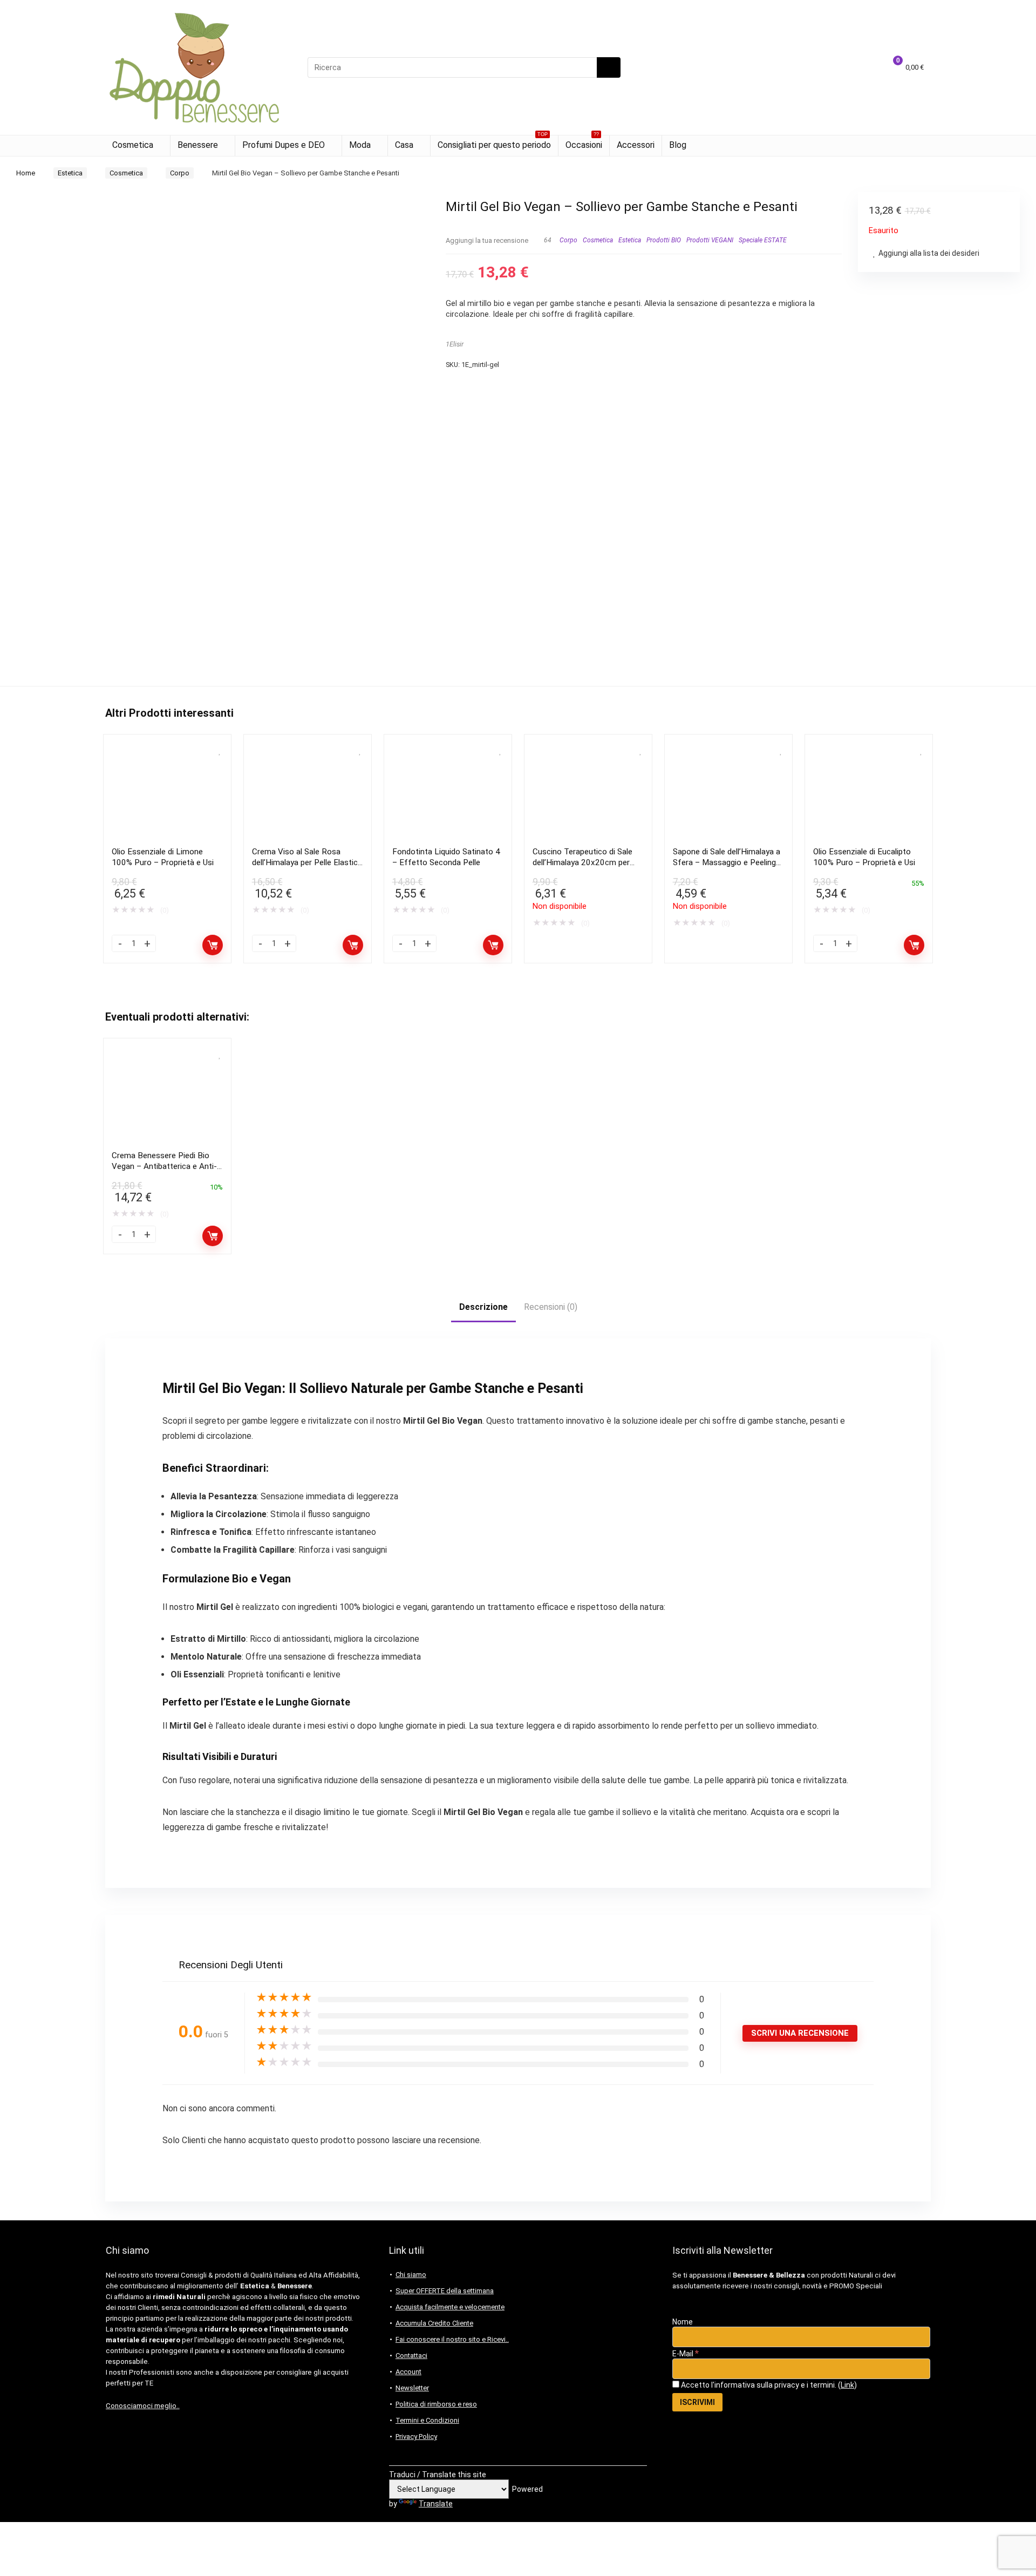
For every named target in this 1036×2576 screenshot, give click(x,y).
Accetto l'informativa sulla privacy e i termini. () (768, 2385)
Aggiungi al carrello (213, 945)
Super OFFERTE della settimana (445, 2291)
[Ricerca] (609, 67)
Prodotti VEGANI (710, 240)
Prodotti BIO (664, 240)
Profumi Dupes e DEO (284, 145)
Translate (436, 2504)
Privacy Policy (416, 2436)
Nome (683, 2322)
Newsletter (412, 2388)
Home (26, 173)
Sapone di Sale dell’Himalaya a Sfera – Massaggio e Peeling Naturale (727, 862)
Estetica (70, 173)
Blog (678, 145)
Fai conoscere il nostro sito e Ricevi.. (452, 2339)
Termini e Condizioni (427, 2420)
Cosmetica (133, 145)
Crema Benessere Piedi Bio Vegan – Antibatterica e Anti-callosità (164, 1166)
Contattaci (411, 2356)
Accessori (636, 145)
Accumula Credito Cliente (434, 2323)
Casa (404, 145)
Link (847, 2385)
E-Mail (686, 2354)
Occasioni (584, 143)
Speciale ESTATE (763, 240)
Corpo (180, 173)
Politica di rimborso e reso (436, 2404)
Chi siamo (411, 2275)
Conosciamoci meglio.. (143, 2406)
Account (408, 2372)
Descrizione (483, 1307)
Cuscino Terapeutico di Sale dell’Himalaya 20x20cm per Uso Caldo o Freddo (582, 862)
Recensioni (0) (551, 1307)
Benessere (198, 145)
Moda (360, 145)
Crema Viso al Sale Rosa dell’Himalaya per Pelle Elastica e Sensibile (307, 862)
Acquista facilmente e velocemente (450, 2307)
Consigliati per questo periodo (494, 143)
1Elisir (455, 344)
